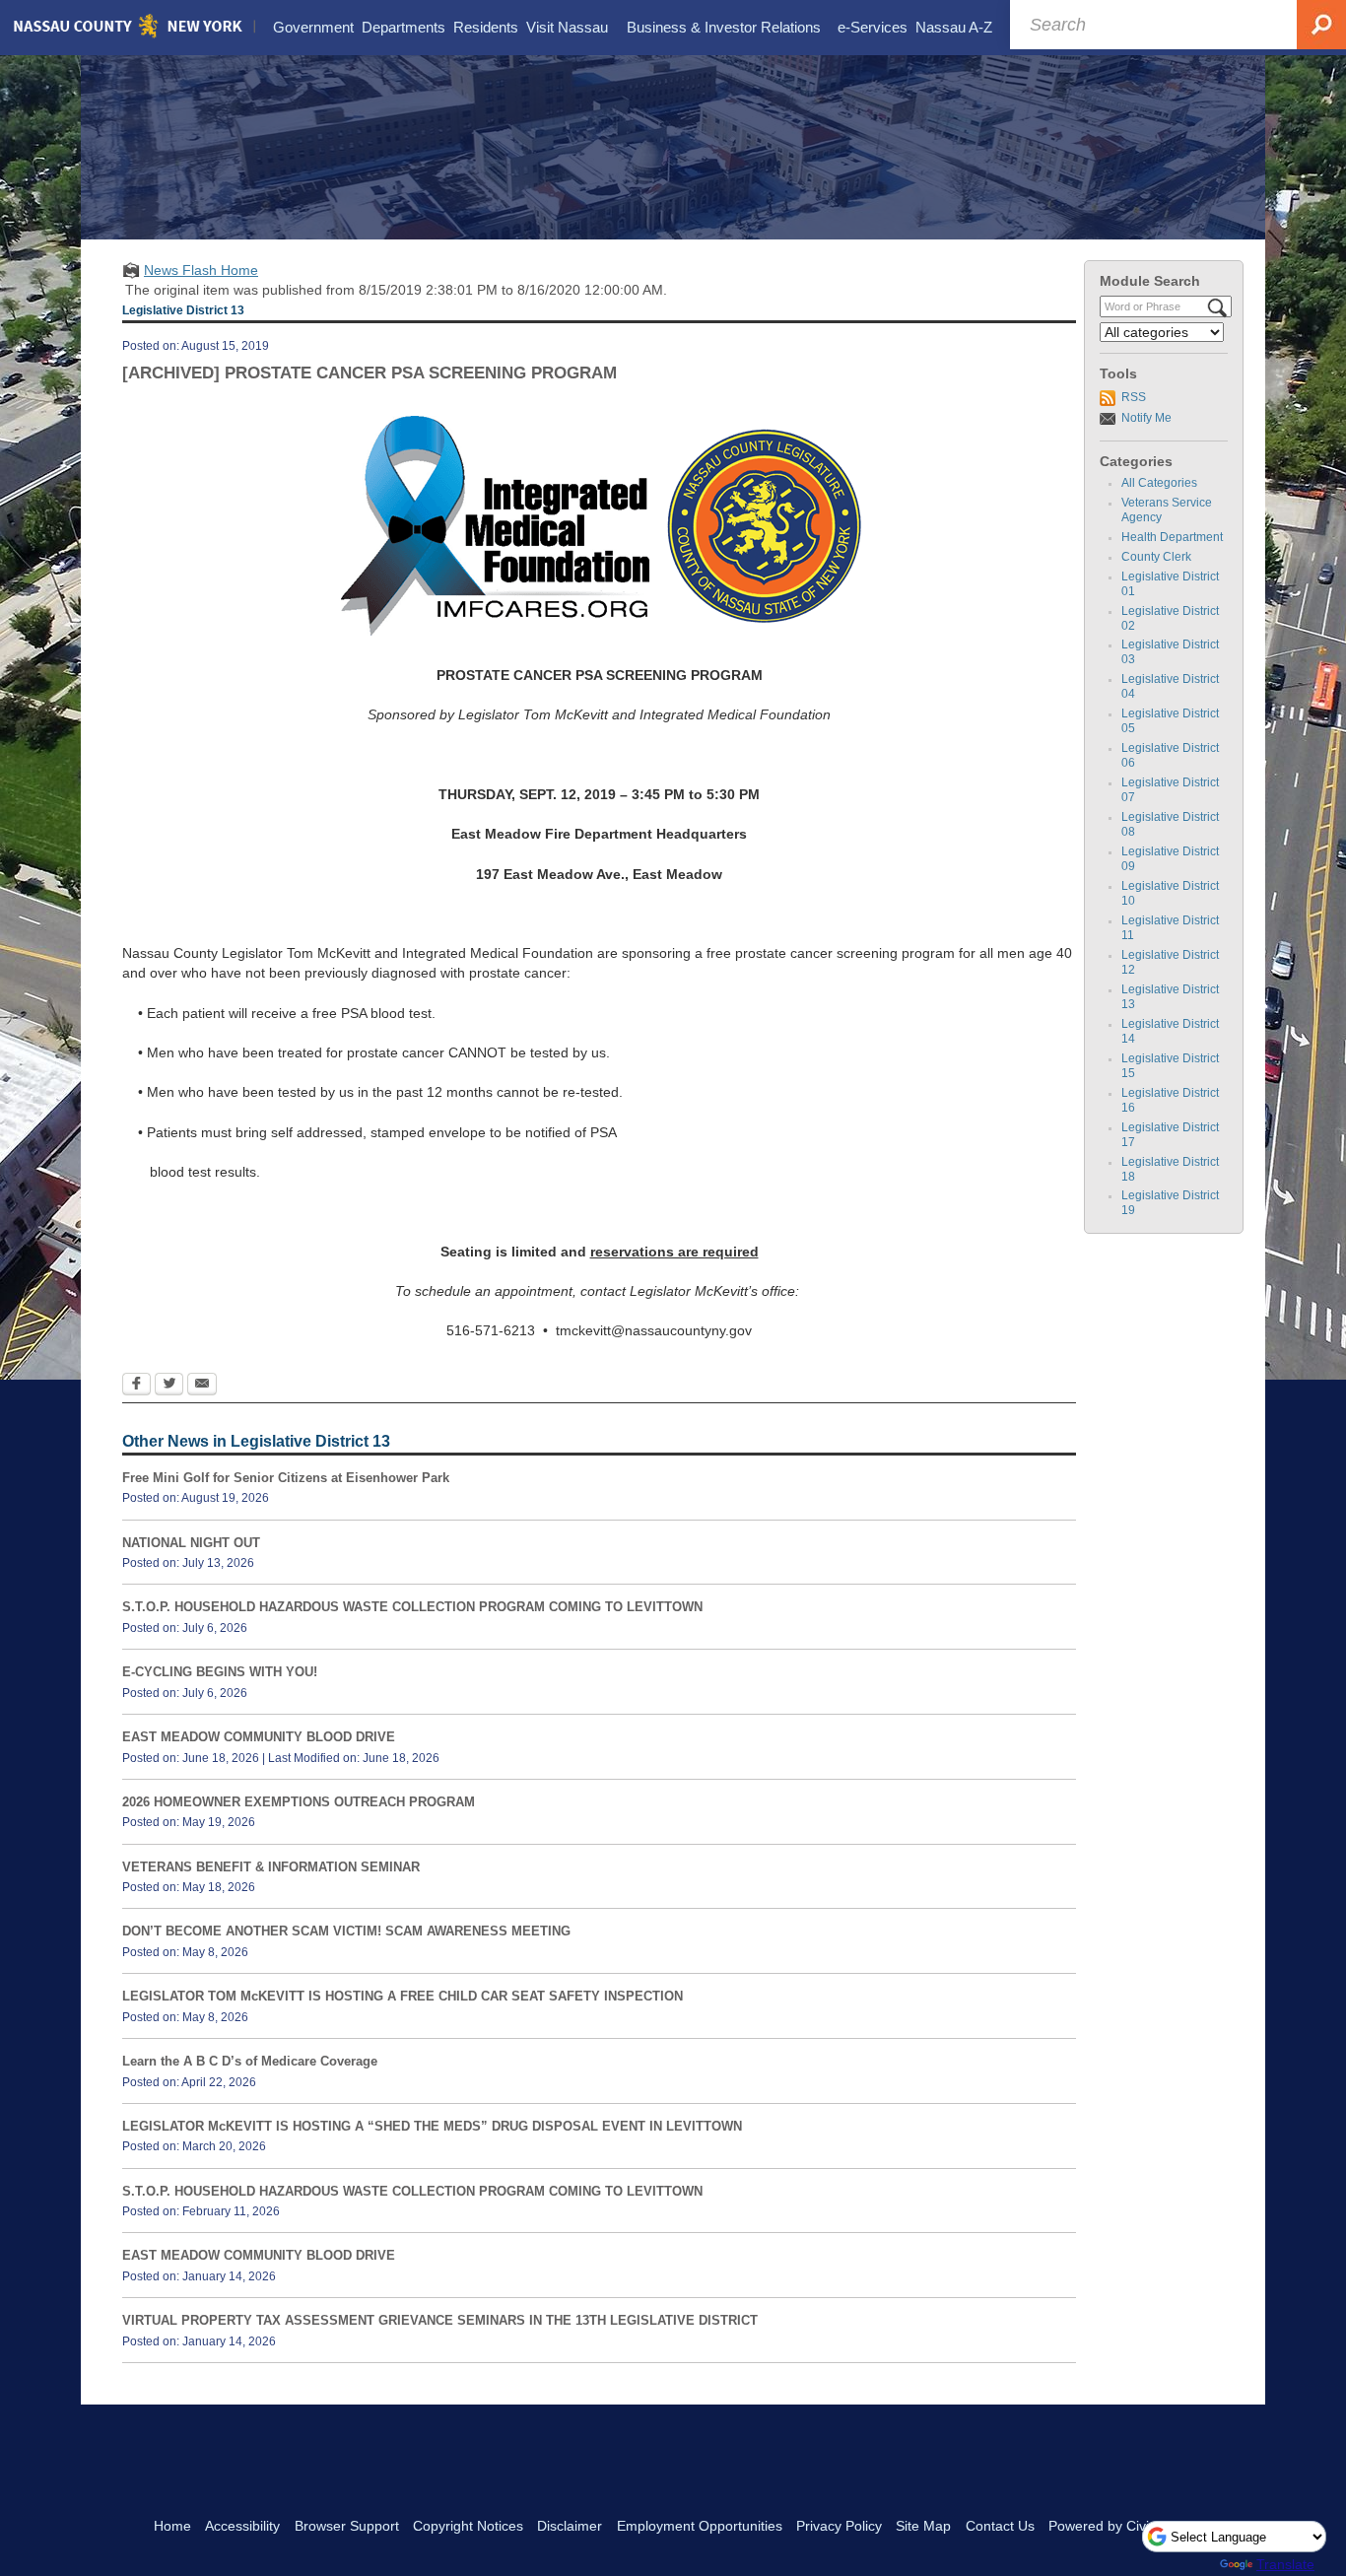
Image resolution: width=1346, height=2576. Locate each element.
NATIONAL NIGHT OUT (191, 1543)
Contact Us (1000, 2526)
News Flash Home (201, 270)
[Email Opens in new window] (202, 1386)
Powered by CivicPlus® (1120, 2526)
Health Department (1172, 537)
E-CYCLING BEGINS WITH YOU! (220, 1672)
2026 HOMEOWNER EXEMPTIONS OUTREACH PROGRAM (299, 1802)
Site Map (923, 2526)
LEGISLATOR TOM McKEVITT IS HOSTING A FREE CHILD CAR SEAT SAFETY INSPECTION (403, 1996)
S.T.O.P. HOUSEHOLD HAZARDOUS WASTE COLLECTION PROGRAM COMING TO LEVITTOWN (412, 1607)
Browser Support (347, 2526)
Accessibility (242, 2526)
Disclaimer (570, 2526)
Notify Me (1146, 418)
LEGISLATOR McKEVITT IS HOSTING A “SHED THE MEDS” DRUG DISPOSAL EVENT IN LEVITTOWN (432, 2126)
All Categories (1159, 483)
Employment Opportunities (700, 2526)
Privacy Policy (839, 2526)
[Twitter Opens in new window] (169, 1386)
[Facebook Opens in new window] (136, 1386)
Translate (1285, 2564)
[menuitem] (313, 28)
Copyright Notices (468, 2526)
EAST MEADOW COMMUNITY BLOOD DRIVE (259, 1737)
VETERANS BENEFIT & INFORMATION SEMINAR (271, 1867)
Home (172, 2526)
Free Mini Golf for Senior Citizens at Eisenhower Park (286, 1478)
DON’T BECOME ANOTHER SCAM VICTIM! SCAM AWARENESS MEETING (346, 1931)
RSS (1134, 397)
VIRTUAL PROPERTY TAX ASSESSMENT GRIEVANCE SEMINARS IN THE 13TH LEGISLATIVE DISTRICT (440, 2320)
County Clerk (1156, 557)
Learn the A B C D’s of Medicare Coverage (250, 2061)
